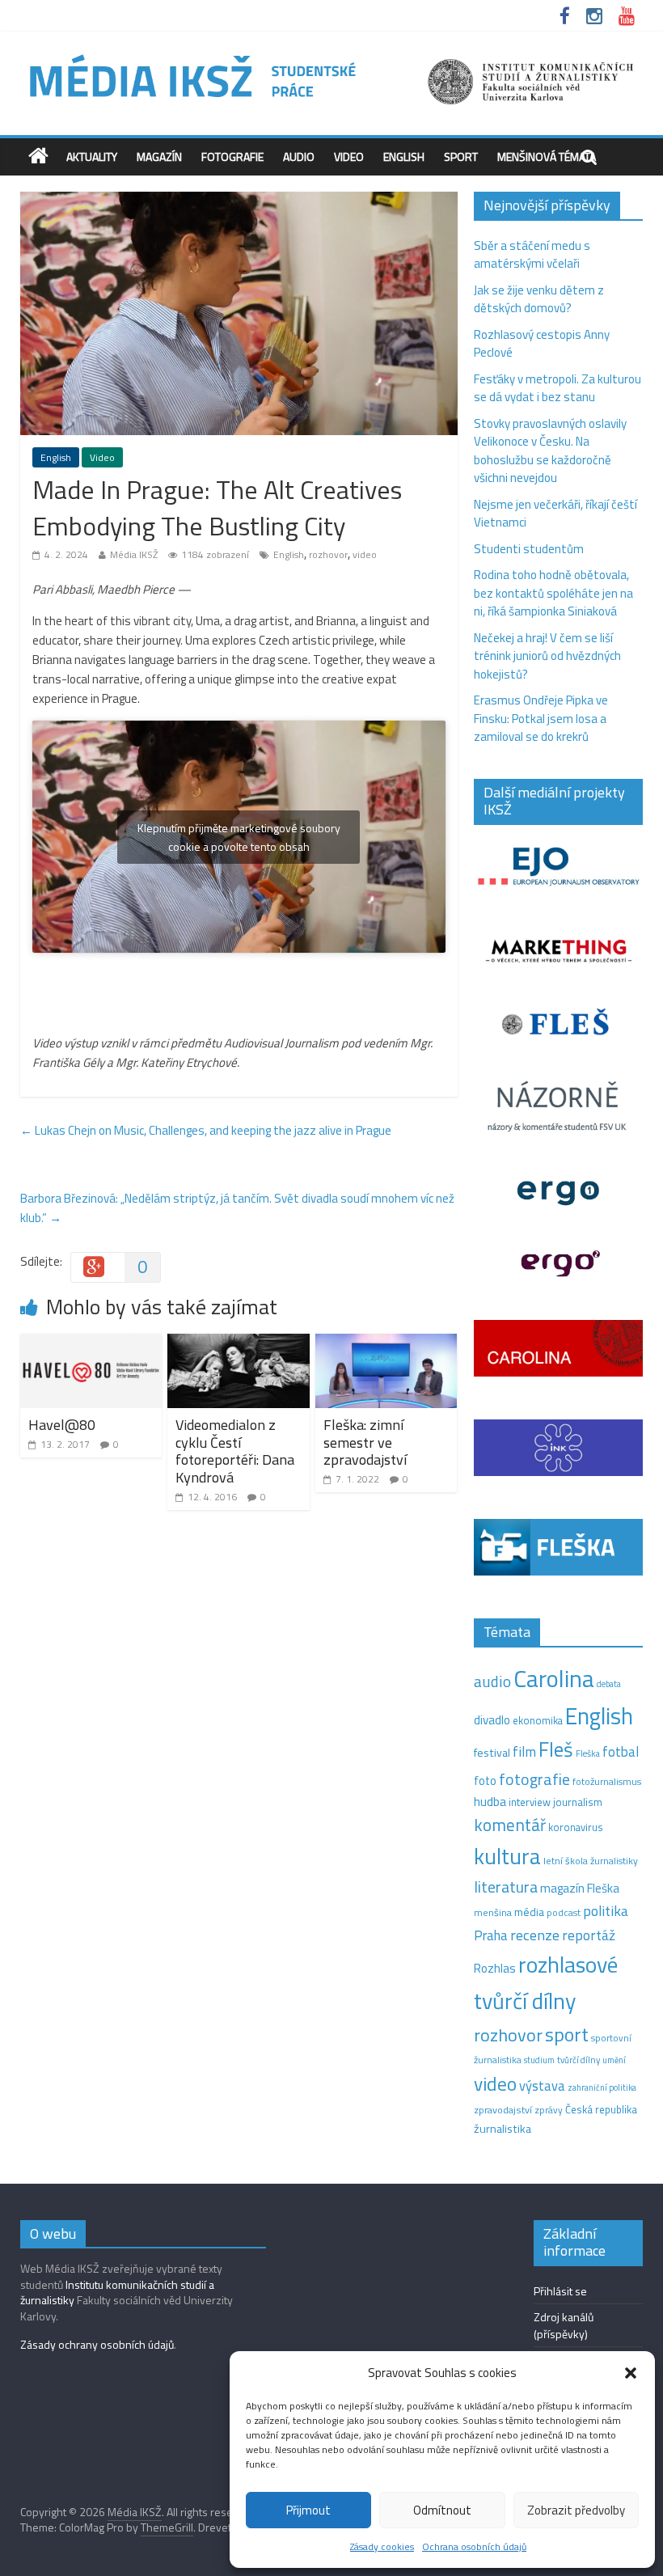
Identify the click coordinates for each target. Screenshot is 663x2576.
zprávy (549, 2110)
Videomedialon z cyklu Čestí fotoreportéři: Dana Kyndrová (235, 1451)
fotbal (621, 1752)
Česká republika (601, 2109)
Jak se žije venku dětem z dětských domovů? (539, 299)
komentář (510, 1825)
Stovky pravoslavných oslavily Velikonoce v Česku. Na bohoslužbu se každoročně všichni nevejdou (550, 451)
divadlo (492, 1720)
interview (530, 1802)
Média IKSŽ (134, 554)
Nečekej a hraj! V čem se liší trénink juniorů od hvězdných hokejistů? (547, 656)
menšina (493, 1912)
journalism (578, 1802)
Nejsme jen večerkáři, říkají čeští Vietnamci (555, 514)
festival (492, 1753)
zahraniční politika (602, 2087)
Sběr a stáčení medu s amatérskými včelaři (532, 255)
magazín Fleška (580, 1888)
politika (606, 1911)
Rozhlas (495, 1968)
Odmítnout (442, 2510)
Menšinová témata (547, 157)
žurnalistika (503, 2129)
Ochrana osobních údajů (474, 2546)
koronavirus (576, 1827)
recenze (535, 1935)
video (365, 554)
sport (567, 2034)
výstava (542, 2085)
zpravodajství (503, 2110)
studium (539, 2060)
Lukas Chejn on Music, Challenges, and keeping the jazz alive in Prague (206, 1130)
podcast (564, 1913)
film (524, 1751)
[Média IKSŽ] (332, 56)
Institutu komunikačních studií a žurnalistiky (117, 2293)
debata (609, 1684)
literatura (506, 1887)
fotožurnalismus (607, 1781)
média (529, 1912)
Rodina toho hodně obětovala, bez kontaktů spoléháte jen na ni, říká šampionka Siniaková (553, 593)
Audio (299, 157)
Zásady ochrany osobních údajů (97, 2344)
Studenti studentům (529, 549)
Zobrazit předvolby (576, 2510)
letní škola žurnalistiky (591, 1861)
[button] (631, 2373)
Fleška (588, 1753)
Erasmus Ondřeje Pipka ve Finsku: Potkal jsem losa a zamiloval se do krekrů (541, 718)
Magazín (159, 157)
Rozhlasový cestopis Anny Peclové (542, 344)
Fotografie (232, 157)
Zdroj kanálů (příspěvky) (564, 2325)
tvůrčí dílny (579, 2060)
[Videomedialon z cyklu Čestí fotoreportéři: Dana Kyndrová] (239, 1343)
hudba (490, 1801)
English (404, 157)
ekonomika (538, 1720)
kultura (507, 1856)
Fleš (556, 1749)
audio (492, 1681)
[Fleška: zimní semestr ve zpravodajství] (386, 1343)
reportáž (589, 1935)
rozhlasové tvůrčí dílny (546, 1982)
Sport (461, 157)
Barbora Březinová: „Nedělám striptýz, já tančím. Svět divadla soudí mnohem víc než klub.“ (237, 1208)
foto (485, 1781)
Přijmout (308, 2510)
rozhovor (328, 554)
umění (614, 2060)
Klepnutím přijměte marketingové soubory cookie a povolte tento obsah (239, 837)
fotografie (534, 1779)
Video (349, 157)
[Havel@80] (91, 1343)
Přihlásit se (560, 2291)
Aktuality (92, 157)
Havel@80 (62, 1425)
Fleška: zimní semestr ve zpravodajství (365, 1442)
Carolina (554, 1678)
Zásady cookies (382, 2546)
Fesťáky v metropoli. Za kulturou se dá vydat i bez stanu (557, 388)
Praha (491, 1935)
